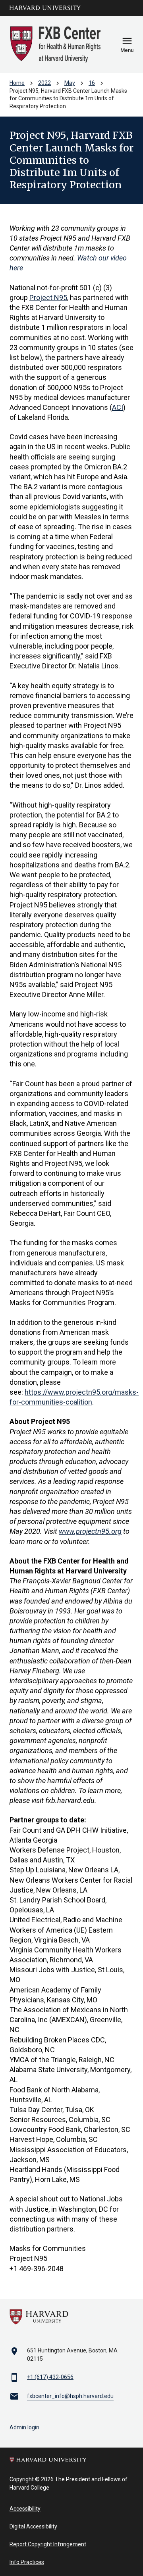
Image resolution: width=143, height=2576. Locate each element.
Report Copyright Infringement (48, 2544)
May (70, 83)
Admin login (24, 2427)
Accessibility (25, 2509)
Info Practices (27, 2562)
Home (17, 83)
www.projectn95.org (90, 1531)
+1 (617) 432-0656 (50, 2377)
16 (92, 83)
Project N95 (48, 298)
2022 (44, 83)
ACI (118, 407)
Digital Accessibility (33, 2526)
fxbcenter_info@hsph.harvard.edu (70, 2396)
